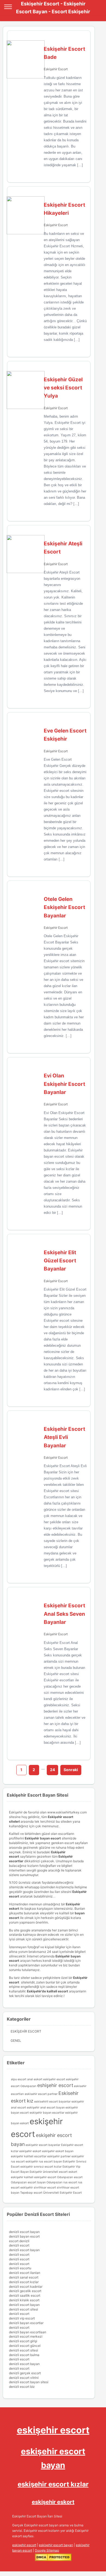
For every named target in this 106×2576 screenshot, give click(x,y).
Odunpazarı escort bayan (28, 2182)
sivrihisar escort (45, 2188)
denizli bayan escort (24, 2236)
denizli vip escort (22, 2318)
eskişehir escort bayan (56, 2545)
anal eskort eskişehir (41, 2079)
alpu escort (19, 2079)
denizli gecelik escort (25, 2291)
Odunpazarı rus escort (62, 2182)
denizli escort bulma (24, 2355)
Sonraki (71, 1770)
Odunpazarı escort (70, 2177)
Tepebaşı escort (31, 2193)
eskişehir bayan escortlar (47, 2113)
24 (52, 1770)
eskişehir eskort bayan (58, 2151)
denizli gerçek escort (25, 2373)
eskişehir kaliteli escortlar (29, 2156)
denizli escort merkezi (26, 2336)
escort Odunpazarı (24, 2086)
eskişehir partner (59, 2156)
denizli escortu (20, 2268)
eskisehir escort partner (41, 2094)
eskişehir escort (53, 2430)
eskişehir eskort (30, 2151)
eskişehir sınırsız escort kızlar (41, 2167)
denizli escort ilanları (25, 2273)
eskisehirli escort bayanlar (52, 2102)
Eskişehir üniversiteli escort (49, 2172)
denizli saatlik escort (25, 2295)
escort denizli (19, 2241)
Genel (16, 2041)
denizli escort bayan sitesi (29, 2382)
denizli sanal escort (24, 2277)
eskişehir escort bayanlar (43, 2145)
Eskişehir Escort (56, 69)
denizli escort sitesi (24, 2309)
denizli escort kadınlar (26, 2287)
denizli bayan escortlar (26, 2323)
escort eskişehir (68, 2079)
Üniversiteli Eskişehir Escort (63, 2193)
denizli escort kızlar (24, 2282)
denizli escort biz (22, 2387)
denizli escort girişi (23, 2341)
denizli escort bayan (24, 2232)
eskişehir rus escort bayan (44, 2161)
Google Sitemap (47, 2550)
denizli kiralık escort (24, 2300)
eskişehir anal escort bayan (46, 2108)
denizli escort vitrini (24, 2378)
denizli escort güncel (25, 2346)
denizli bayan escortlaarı (28, 2332)
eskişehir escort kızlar (53, 2484)
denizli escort (19, 2245)
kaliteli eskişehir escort (40, 2177)
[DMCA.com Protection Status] (53, 2560)
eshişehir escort (55, 2085)
